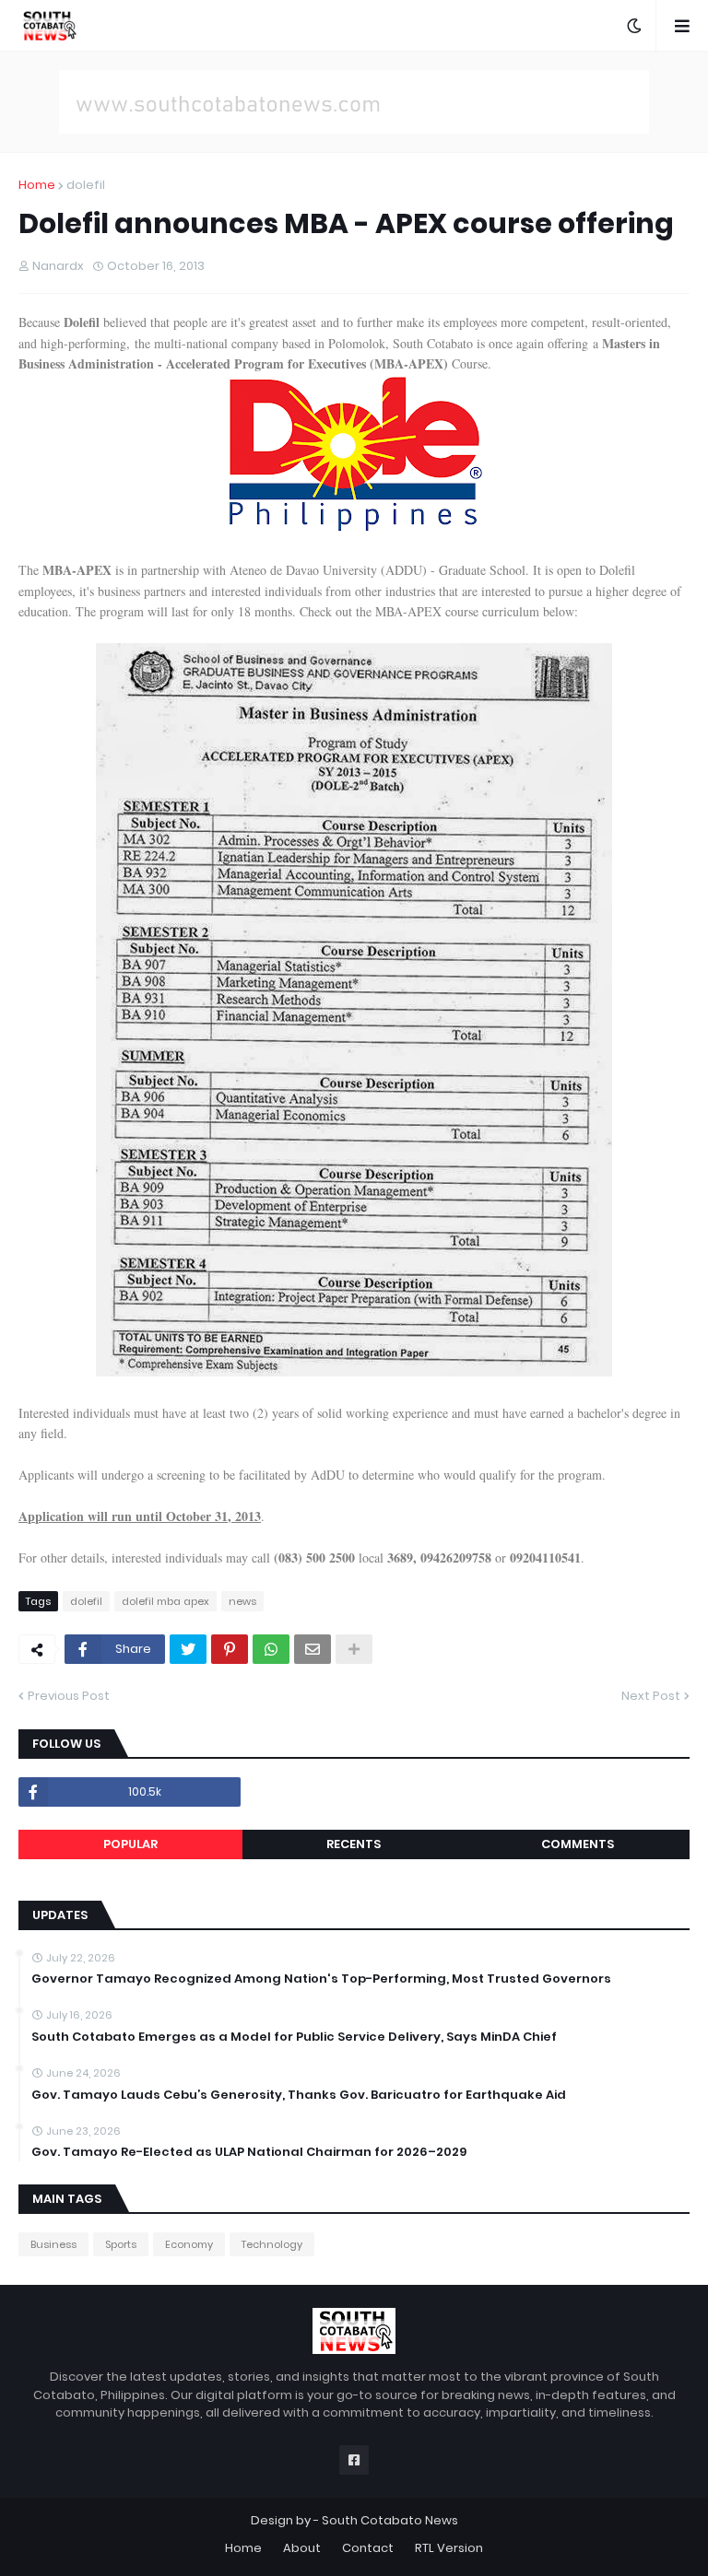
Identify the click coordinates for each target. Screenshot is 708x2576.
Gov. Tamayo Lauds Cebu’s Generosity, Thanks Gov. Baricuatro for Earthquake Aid (299, 2095)
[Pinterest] (230, 1649)
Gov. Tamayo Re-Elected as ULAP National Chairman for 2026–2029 (249, 2152)
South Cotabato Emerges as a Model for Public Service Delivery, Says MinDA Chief (294, 2037)
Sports (121, 2244)
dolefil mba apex (165, 1601)
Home (37, 185)
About (302, 2548)
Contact (368, 2548)
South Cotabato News (390, 2520)
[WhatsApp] (271, 1649)
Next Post (651, 1696)
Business (53, 2244)
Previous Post (69, 1696)
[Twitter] (188, 1649)
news (242, 1601)
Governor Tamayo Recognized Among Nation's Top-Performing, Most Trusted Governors (321, 1979)
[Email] (313, 1649)
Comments (578, 1844)
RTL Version (449, 2548)
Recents (354, 1844)
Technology (272, 2244)
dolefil (86, 185)
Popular (130, 1844)
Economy (189, 2244)
